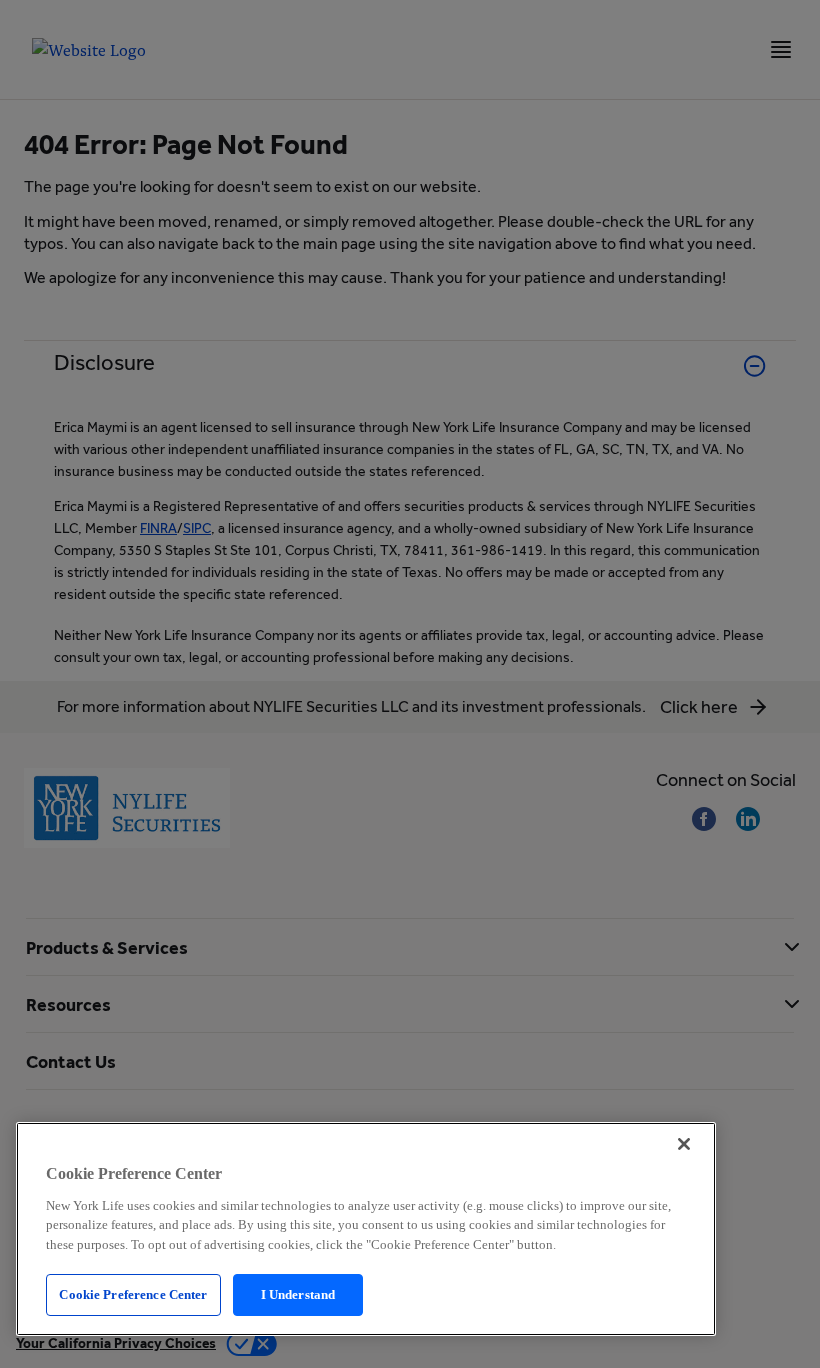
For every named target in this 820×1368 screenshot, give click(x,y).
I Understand (298, 1294)
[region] (366, 1229)
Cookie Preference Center (133, 1294)
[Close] (684, 1144)
